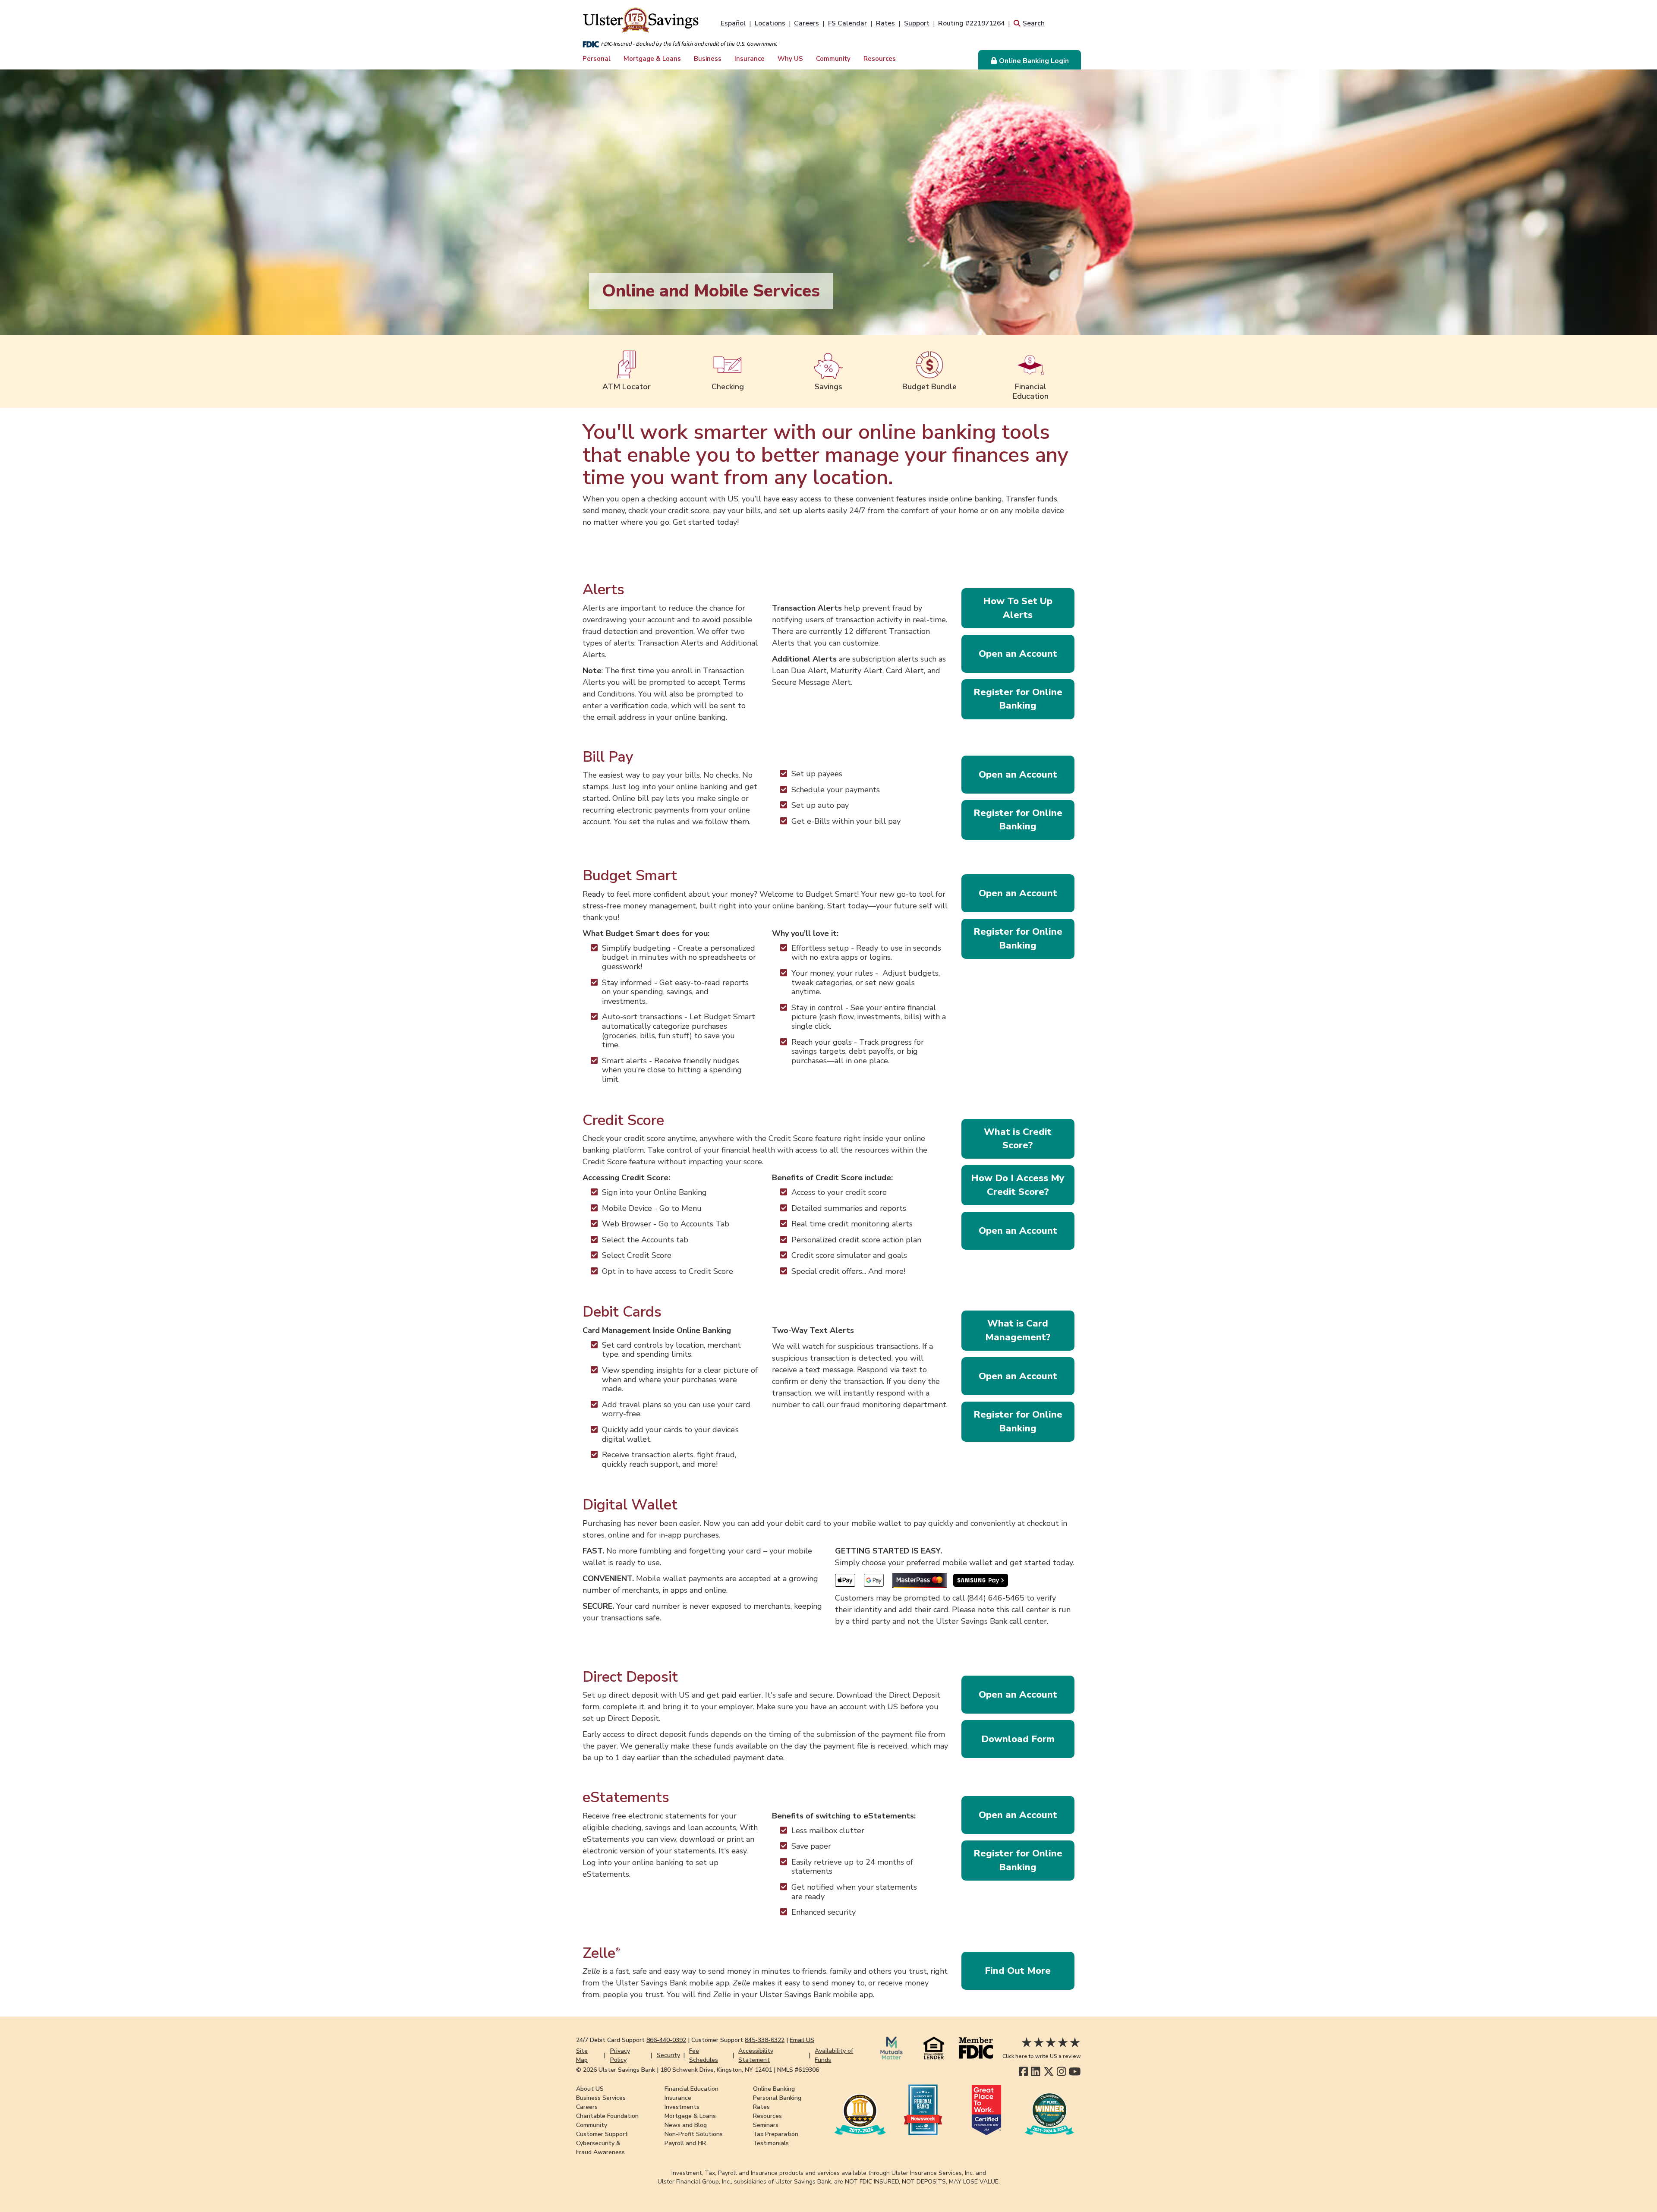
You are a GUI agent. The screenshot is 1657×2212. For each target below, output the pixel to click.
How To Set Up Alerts (1018, 608)
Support (917, 23)
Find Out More (1018, 1971)
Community (833, 59)
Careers (806, 23)
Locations (770, 23)
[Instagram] (1061, 2072)
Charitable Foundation (607, 2116)
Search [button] (1034, 23)
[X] (1049, 2072)
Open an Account (1018, 654)
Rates (885, 23)
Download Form (1018, 1739)
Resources (880, 59)
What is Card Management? (1018, 1330)
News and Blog (686, 2125)
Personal (597, 59)
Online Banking (774, 2089)
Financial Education (691, 2089)
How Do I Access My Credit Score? (1018, 1185)
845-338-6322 (765, 2040)
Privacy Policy (620, 2055)
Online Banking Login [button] (1034, 61)
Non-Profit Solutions (694, 2134)
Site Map (582, 2055)
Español (733, 23)
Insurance (750, 59)
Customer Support (602, 2134)
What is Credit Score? (1018, 1139)
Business (708, 59)
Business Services (601, 2098)
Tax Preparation (776, 2134)
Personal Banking (777, 2098)
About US (590, 2089)
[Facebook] (1023, 2072)
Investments (682, 2107)
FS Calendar (847, 23)
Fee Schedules (704, 2055)
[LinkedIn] (1035, 2072)
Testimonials (771, 2143)
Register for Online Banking (1018, 699)
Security (668, 2055)
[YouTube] (1075, 2072)
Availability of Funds (834, 2055)
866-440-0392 (666, 2040)
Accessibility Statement (756, 2055)
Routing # (971, 23)
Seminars (766, 2125)
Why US (790, 59)
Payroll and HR (685, 2143)
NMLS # (798, 2070)
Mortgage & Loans (652, 59)
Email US (802, 2040)
